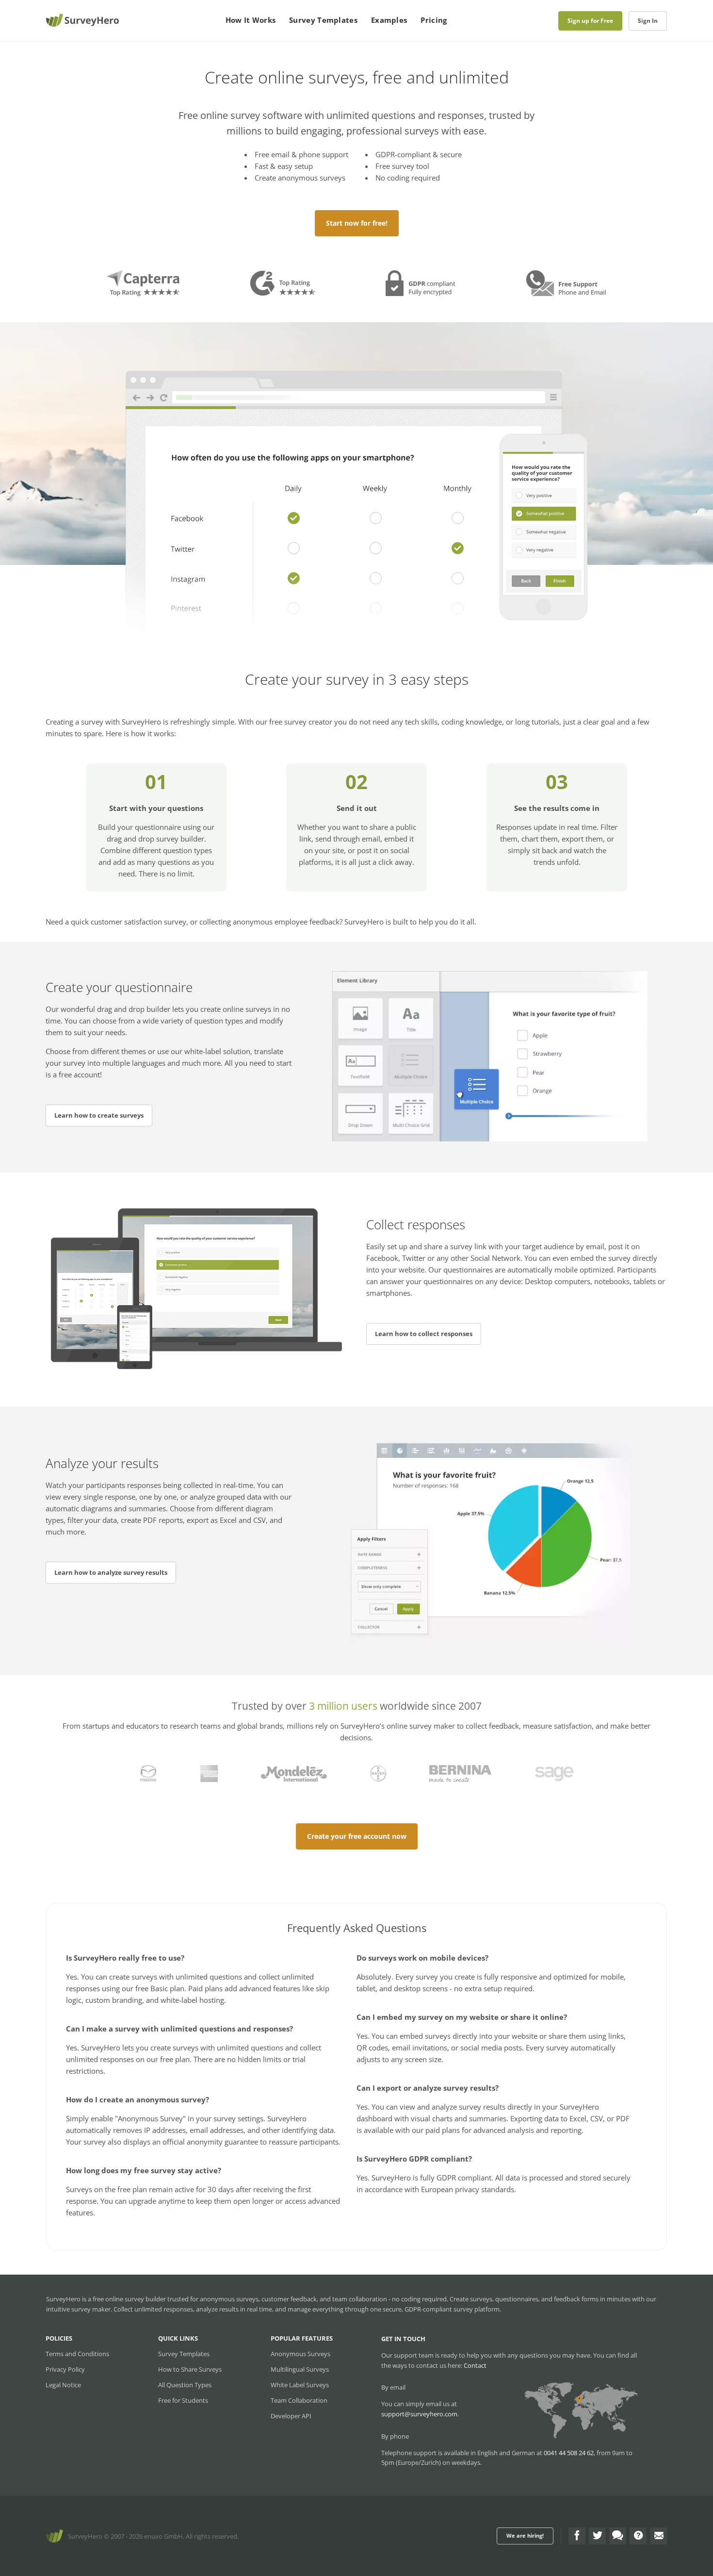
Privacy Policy (65, 2369)
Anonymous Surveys (300, 2354)
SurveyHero (85, 2536)
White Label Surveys (300, 2385)
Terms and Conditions (77, 2354)
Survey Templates (323, 20)
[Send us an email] (658, 2536)
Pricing (434, 20)
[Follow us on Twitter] (597, 2536)
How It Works (251, 20)
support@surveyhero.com (419, 2414)
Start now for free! (357, 223)
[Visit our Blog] (618, 2536)
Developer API (291, 2416)
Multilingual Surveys (300, 2369)
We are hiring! (525, 2535)
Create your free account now (357, 1836)
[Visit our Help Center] (638, 2536)
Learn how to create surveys (99, 1115)
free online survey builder (129, 2299)
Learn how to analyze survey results (111, 1572)
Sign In (648, 21)
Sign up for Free (590, 21)
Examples (389, 20)
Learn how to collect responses (424, 1334)
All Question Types (185, 2385)
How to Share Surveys (190, 2369)
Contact (475, 2365)
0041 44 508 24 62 (569, 2453)
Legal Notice (63, 2385)
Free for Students (183, 2400)
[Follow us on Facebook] (577, 2536)
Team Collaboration (299, 2400)
